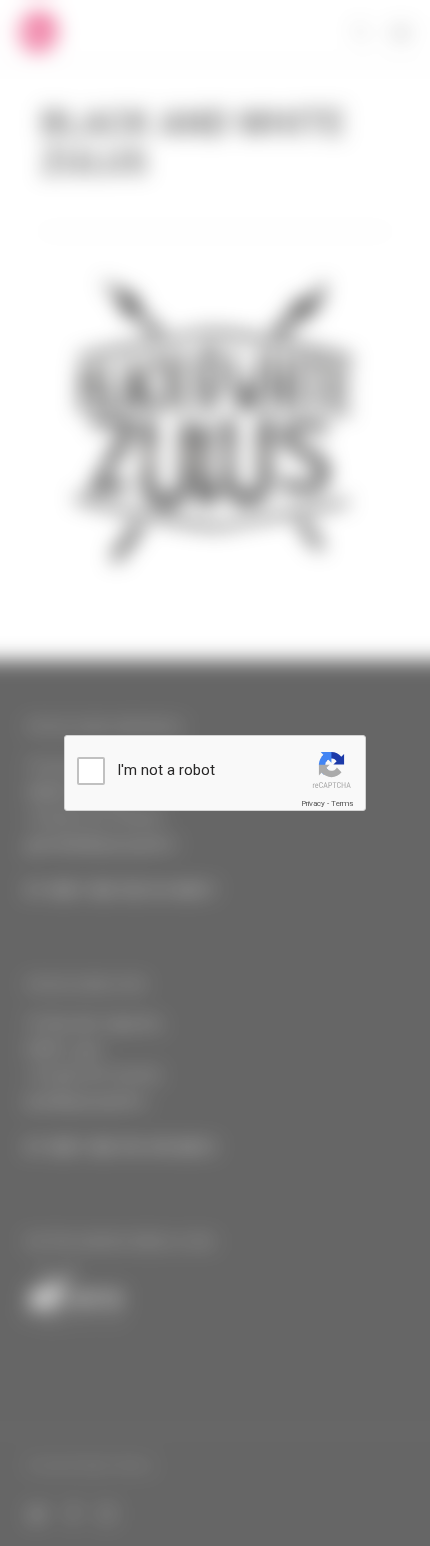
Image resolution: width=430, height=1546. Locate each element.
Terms (342, 803)
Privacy (313, 803)
